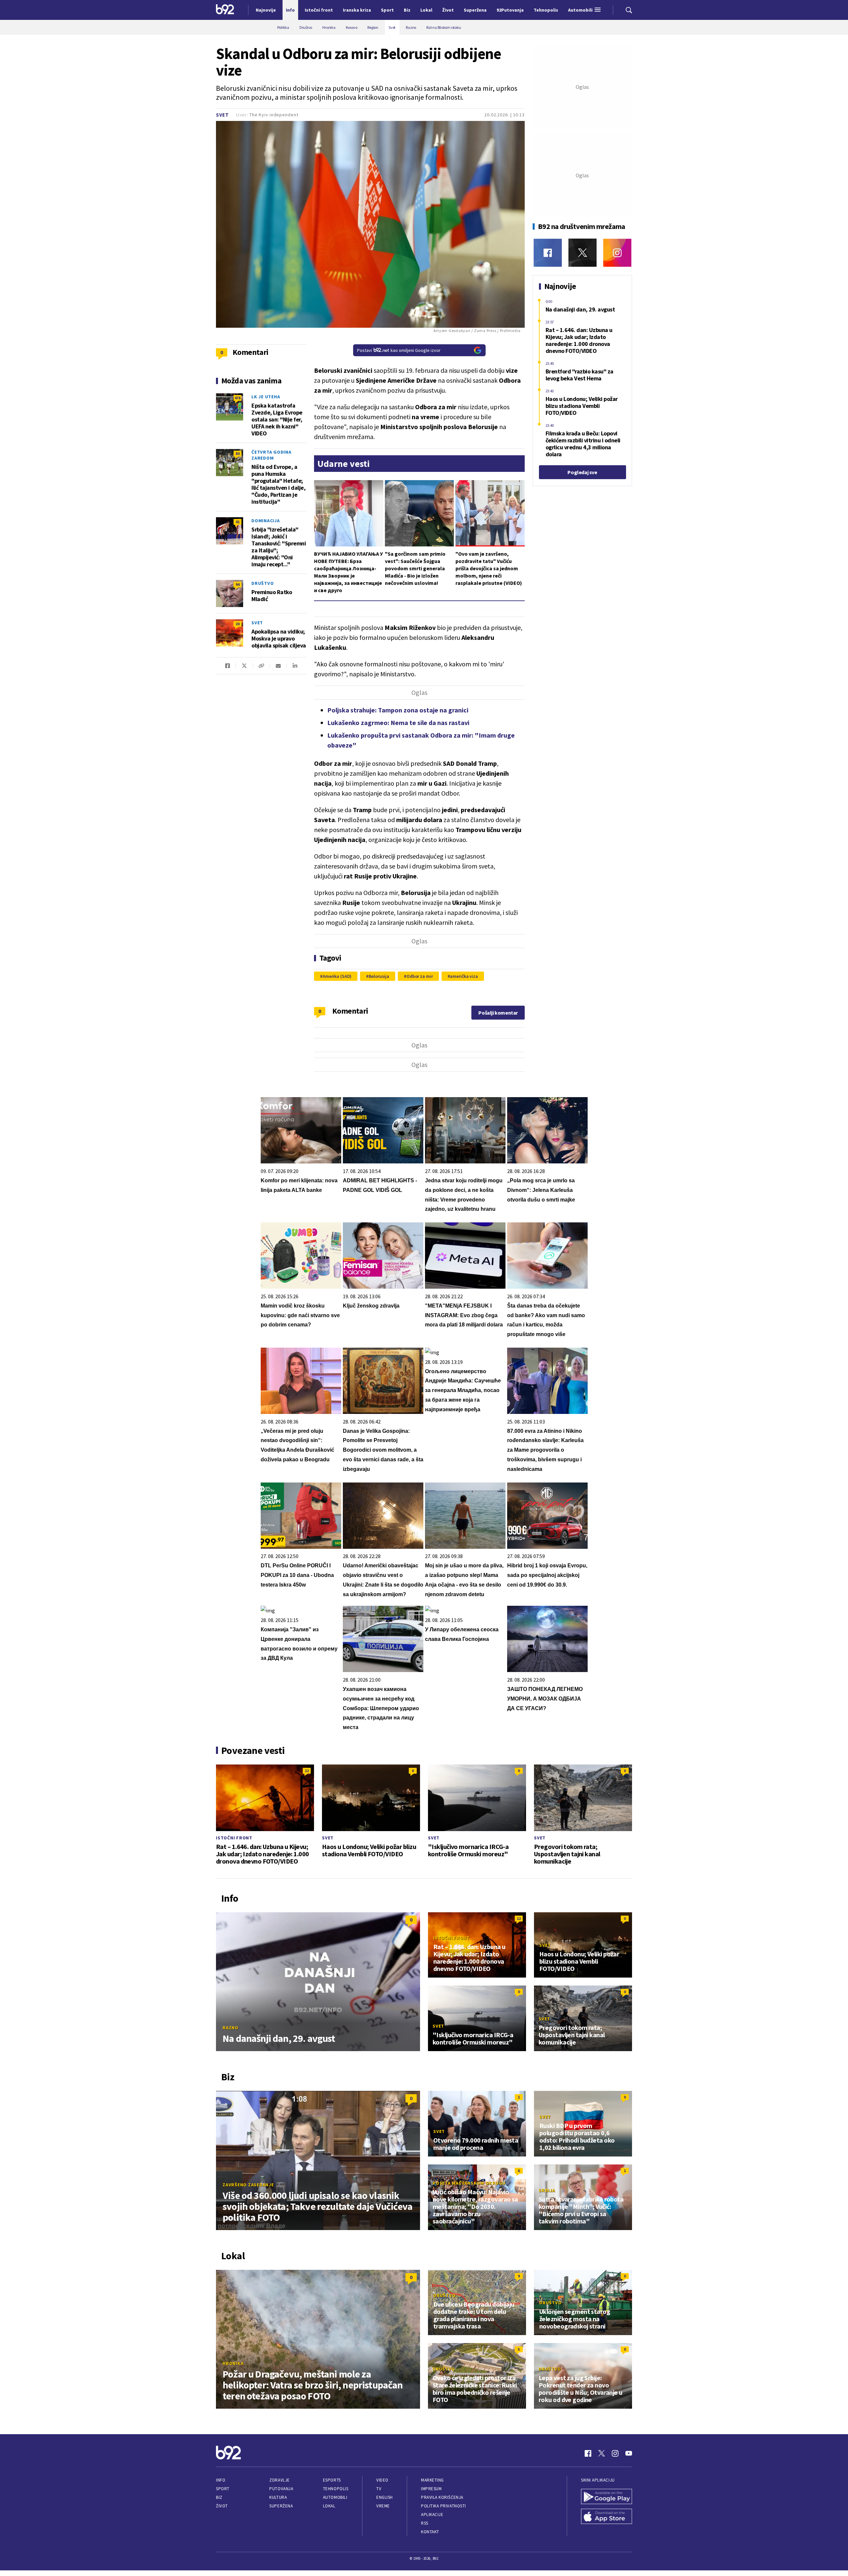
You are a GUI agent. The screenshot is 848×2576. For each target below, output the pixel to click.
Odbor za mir (420, 976)
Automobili (335, 2497)
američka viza (464, 976)
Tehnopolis (336, 2489)
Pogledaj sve (582, 472)
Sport (223, 2489)
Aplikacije (432, 2515)
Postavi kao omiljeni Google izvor (399, 350)
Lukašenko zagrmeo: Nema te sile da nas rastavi (398, 723)
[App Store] (607, 2517)
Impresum (431, 2489)
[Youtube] (629, 2453)
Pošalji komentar (498, 1013)
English (385, 2497)
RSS (425, 2523)
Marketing (432, 2480)
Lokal (329, 2506)
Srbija (547, 2190)
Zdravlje (279, 2480)
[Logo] (225, 10)
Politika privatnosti (444, 2506)
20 (238, 624)
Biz (219, 2497)
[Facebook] (548, 253)
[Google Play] (607, 2497)
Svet (222, 115)
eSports (332, 2480)
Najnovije (266, 10)
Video (382, 2480)
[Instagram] (617, 253)
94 (238, 584)
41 (238, 522)
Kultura (278, 2497)
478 (238, 398)
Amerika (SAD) (337, 976)
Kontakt (430, 2532)
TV (379, 2489)
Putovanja (281, 2489)
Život (222, 2506)
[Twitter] (583, 253)
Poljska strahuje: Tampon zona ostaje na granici (398, 710)
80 (238, 453)
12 (307, 1771)
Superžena (281, 2506)
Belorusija (379, 976)
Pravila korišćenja (442, 2497)
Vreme (383, 2506)
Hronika (233, 2363)
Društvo (263, 583)
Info (221, 2480)
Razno (231, 2028)
